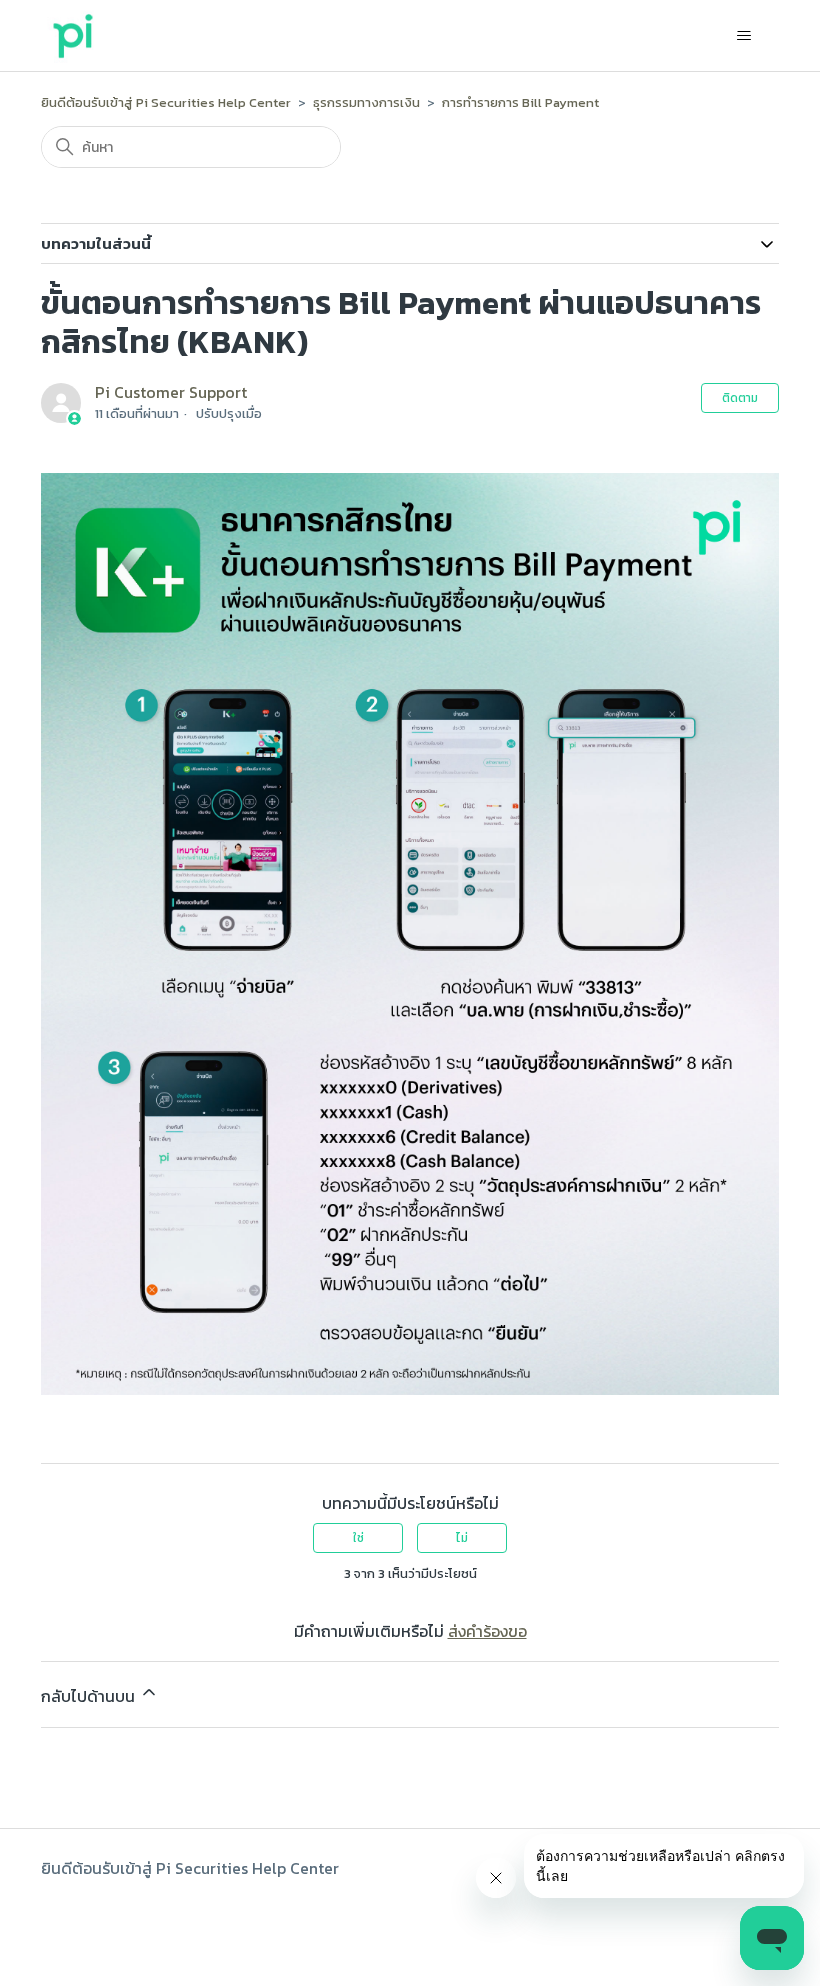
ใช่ (358, 1538)
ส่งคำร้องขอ (487, 1631)
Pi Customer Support (171, 392)
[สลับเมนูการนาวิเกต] (743, 36)
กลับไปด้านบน (90, 1696)
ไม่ (462, 1538)
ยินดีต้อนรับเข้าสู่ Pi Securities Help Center (166, 102)
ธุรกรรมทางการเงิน (366, 102)
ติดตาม (740, 398)
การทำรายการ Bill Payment (520, 102)
